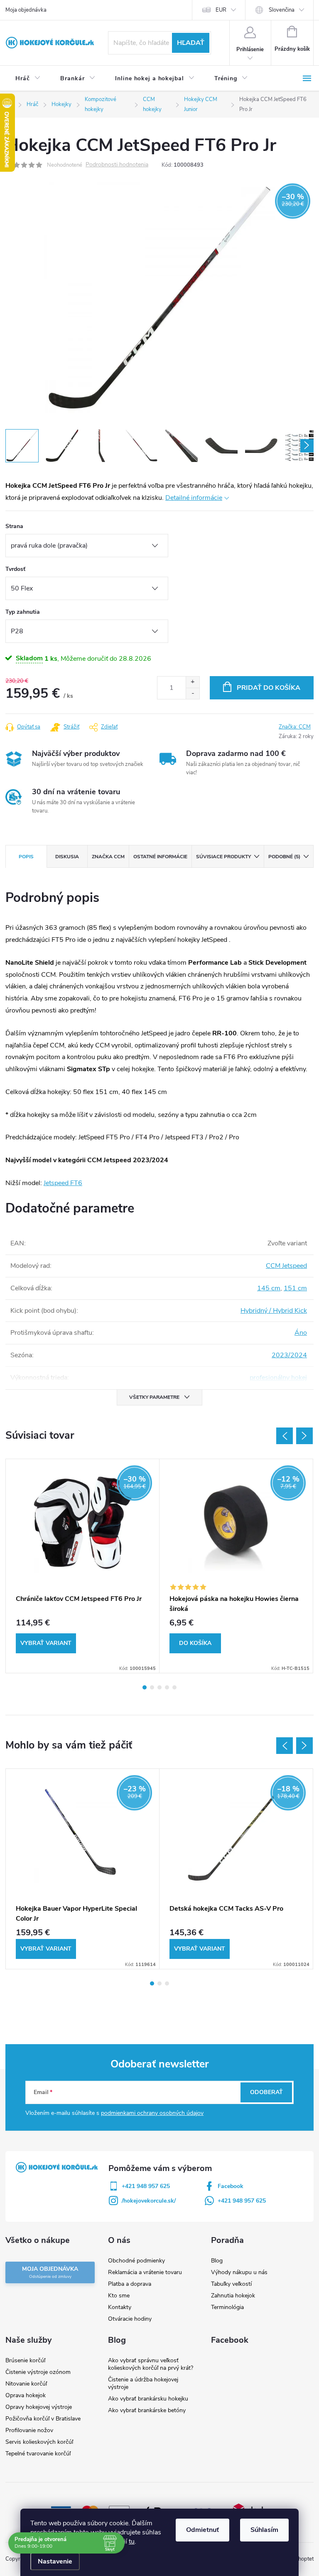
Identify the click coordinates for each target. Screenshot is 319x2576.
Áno (301, 1333)
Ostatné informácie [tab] (160, 857)
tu (132, 2541)
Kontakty (120, 2307)
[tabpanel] (83, 1566)
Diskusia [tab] (67, 857)
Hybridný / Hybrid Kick (274, 1311)
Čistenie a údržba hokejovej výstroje (143, 2383)
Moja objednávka (26, 10)
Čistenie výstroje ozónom (38, 2372)
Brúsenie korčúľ (25, 2360)
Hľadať (191, 43)
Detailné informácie (194, 498)
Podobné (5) (284, 857)
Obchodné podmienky (136, 2261)
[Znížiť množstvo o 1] (193, 693)
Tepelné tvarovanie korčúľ (38, 2454)
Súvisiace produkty (223, 857)
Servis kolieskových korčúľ (39, 2442)
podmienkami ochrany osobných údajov (152, 2113)
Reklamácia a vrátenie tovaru (145, 2272)
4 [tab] (167, 1687)
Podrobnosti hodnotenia (117, 165)
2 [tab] (152, 1687)
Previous (285, 1436)
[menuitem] (28, 79)
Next (304, 1436)
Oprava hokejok (26, 2395)
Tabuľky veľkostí (231, 2284)
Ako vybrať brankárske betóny (147, 2410)
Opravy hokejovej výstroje (39, 2407)
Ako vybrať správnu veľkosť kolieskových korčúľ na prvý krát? (151, 2364)
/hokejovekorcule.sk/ (149, 2201)
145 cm (269, 1288)
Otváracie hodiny (130, 2319)
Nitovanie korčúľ (26, 2384)
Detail (46, 1643)
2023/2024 (289, 1355)
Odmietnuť (202, 2530)
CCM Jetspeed (286, 1266)
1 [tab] (145, 1687)
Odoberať (266, 2092)
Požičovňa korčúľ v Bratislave (43, 2419)
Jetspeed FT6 (63, 1183)
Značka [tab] (108, 857)
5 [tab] (174, 1687)
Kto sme (119, 2296)
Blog (217, 2261)
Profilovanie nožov (29, 2430)
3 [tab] (159, 1687)
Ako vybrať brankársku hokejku (148, 2399)
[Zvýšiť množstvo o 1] (193, 682)
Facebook (231, 2186)
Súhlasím (264, 2530)
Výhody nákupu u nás (239, 2272)
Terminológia (227, 2307)
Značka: (295, 727)
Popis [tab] (26, 857)
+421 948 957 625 (146, 2186)
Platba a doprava (130, 2284)
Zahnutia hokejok (233, 2296)
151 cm (295, 1288)
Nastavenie (55, 2561)
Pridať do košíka (269, 688)
